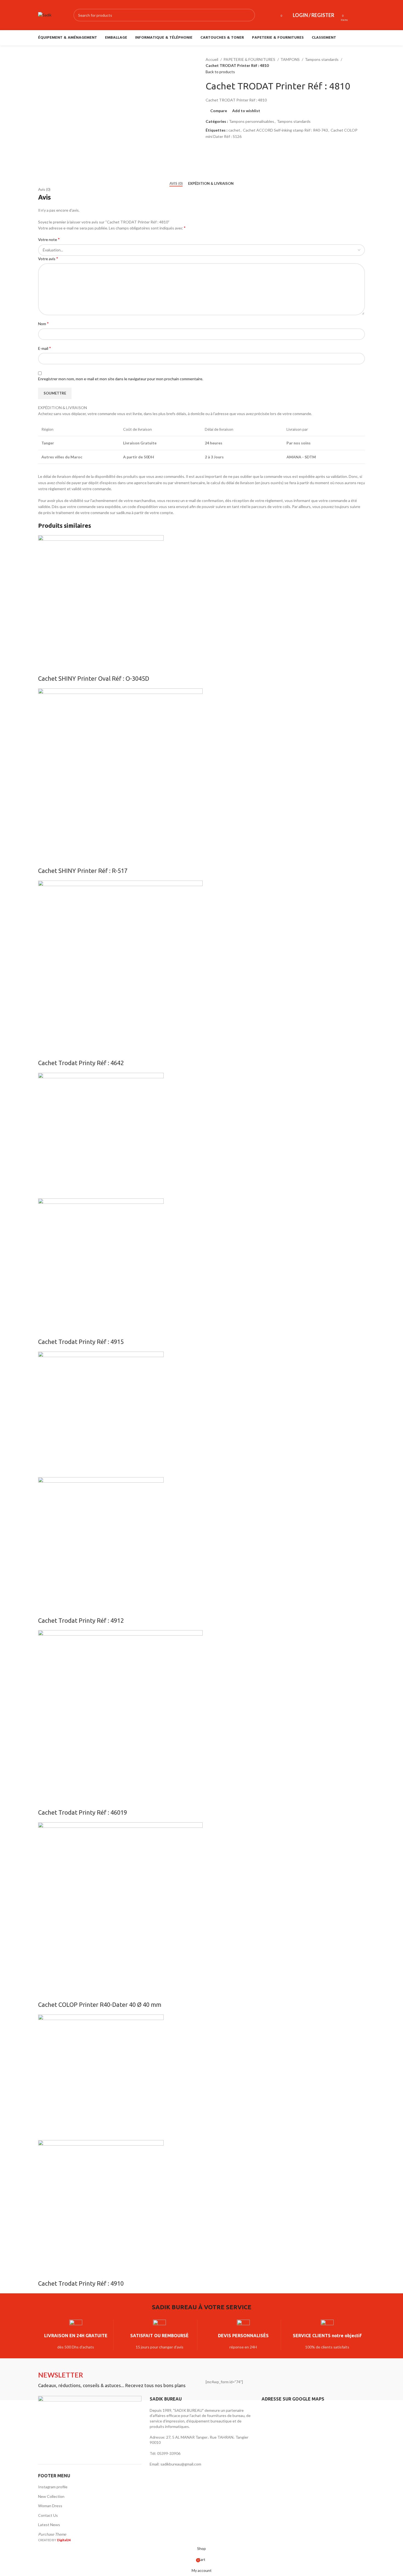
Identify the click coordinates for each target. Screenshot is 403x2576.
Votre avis (48, 258)
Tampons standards (322, 59)
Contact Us (48, 2515)
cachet (234, 130)
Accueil (212, 59)
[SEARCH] (249, 15)
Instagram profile (53, 2487)
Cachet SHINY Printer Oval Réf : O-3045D (94, 678)
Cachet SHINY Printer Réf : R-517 (83, 871)
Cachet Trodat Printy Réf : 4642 (81, 1063)
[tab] (176, 184)
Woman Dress (50, 2506)
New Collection (51, 2496)
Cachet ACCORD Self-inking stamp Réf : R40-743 (285, 130)
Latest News (49, 2525)
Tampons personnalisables (252, 121)
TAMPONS (290, 59)
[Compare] (45, 668)
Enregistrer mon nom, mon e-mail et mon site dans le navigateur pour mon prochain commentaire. (121, 379)
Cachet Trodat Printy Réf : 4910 (81, 2283)
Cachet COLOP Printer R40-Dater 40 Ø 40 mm (100, 2005)
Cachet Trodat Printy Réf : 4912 (81, 1620)
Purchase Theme (52, 2534)
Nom (43, 323)
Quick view (59, 668)
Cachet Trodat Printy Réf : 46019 (83, 1812)
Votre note (49, 239)
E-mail (45, 348)
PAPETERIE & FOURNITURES (250, 59)
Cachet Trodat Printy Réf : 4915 (81, 1342)
